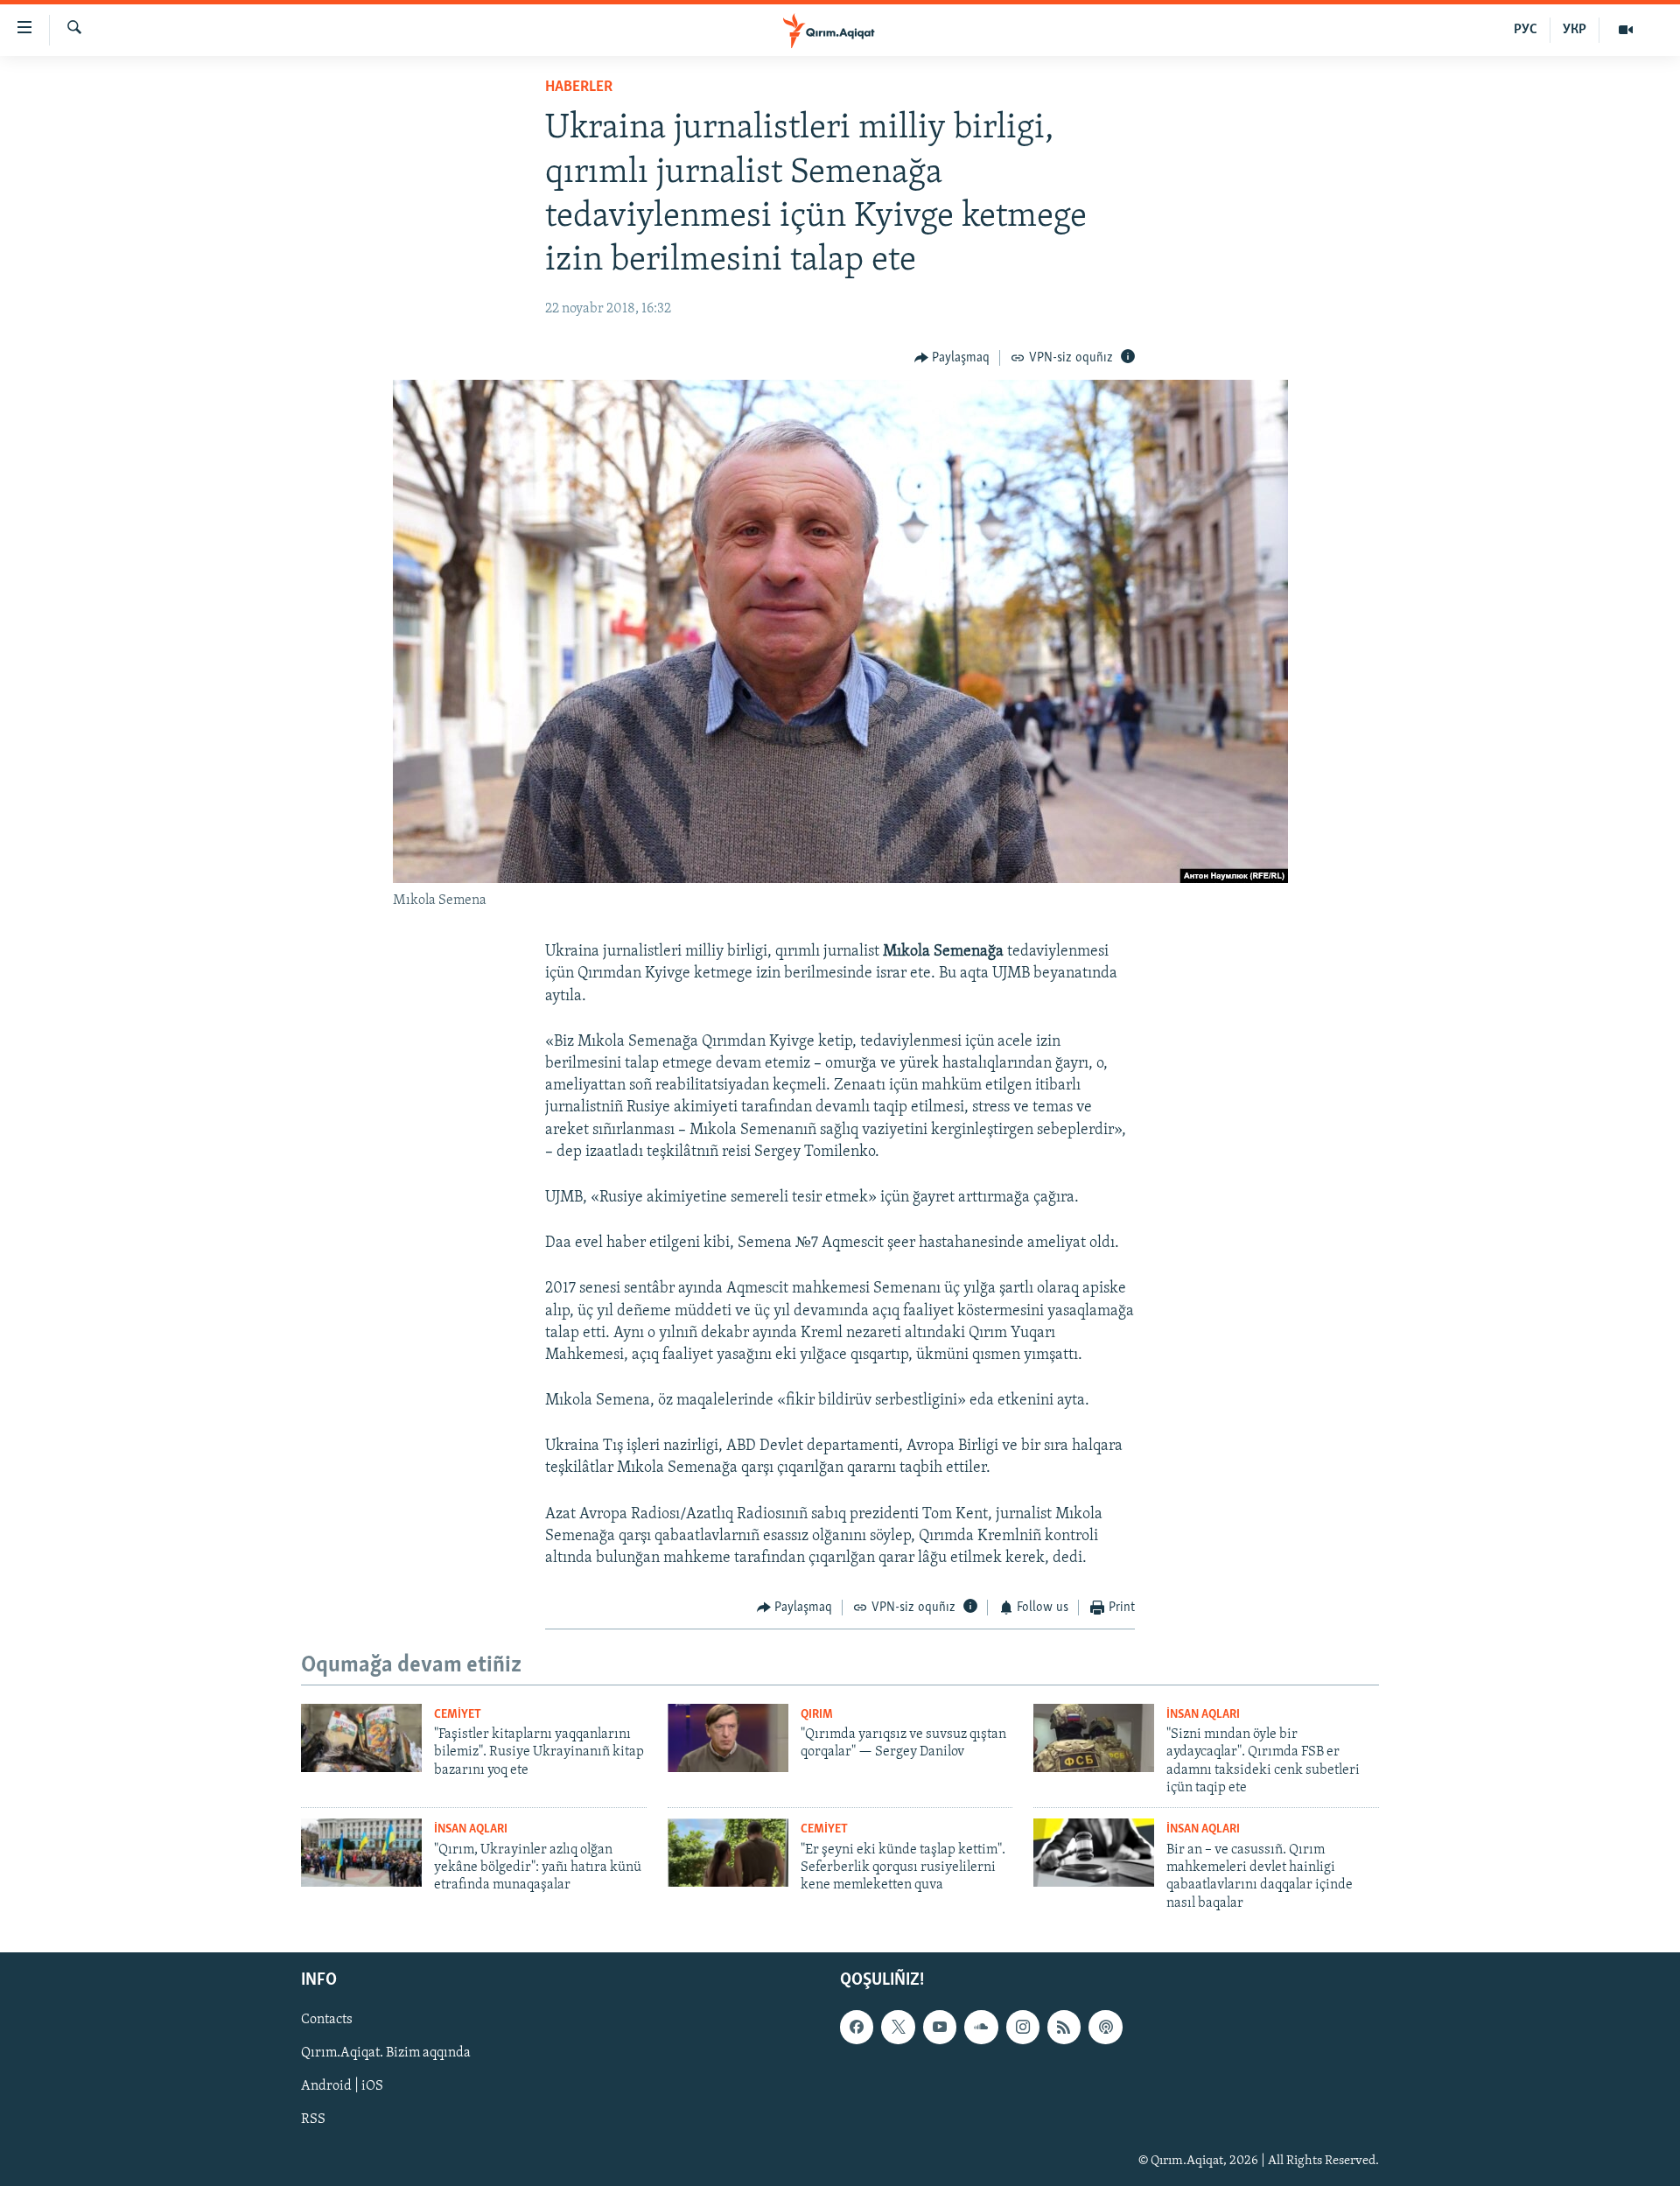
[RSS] (1064, 2027)
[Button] (952, 358)
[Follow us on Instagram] (1023, 2027)
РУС (1526, 30)
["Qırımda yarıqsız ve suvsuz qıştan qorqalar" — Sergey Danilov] (728, 1738)
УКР (1575, 30)
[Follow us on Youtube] (940, 2027)
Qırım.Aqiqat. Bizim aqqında (386, 2054)
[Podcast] (1105, 2027)
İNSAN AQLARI (1203, 1715)
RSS (313, 2120)
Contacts (327, 2020)
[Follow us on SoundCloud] (981, 2027)
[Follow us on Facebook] (857, 2027)
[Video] (1626, 30)
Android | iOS (342, 2087)
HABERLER (579, 88)
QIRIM (817, 1715)
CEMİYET (458, 1715)
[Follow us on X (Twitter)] (898, 2027)
